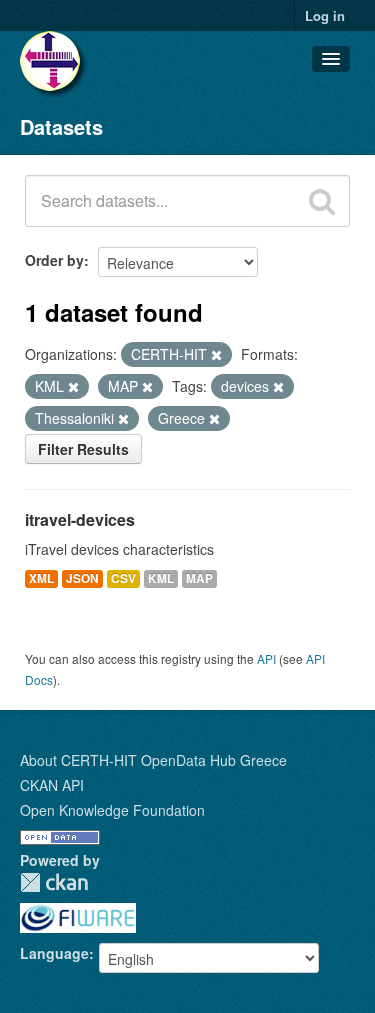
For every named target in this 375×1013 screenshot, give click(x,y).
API (266, 658)
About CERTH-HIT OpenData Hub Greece (153, 760)
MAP (199, 578)
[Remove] (216, 355)
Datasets (61, 126)
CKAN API (52, 785)
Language (54, 953)
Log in (325, 15)
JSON (82, 578)
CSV (123, 578)
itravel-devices (80, 519)
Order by (54, 260)
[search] (322, 201)
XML (41, 578)
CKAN (54, 882)
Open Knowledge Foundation (112, 810)
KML (161, 578)
